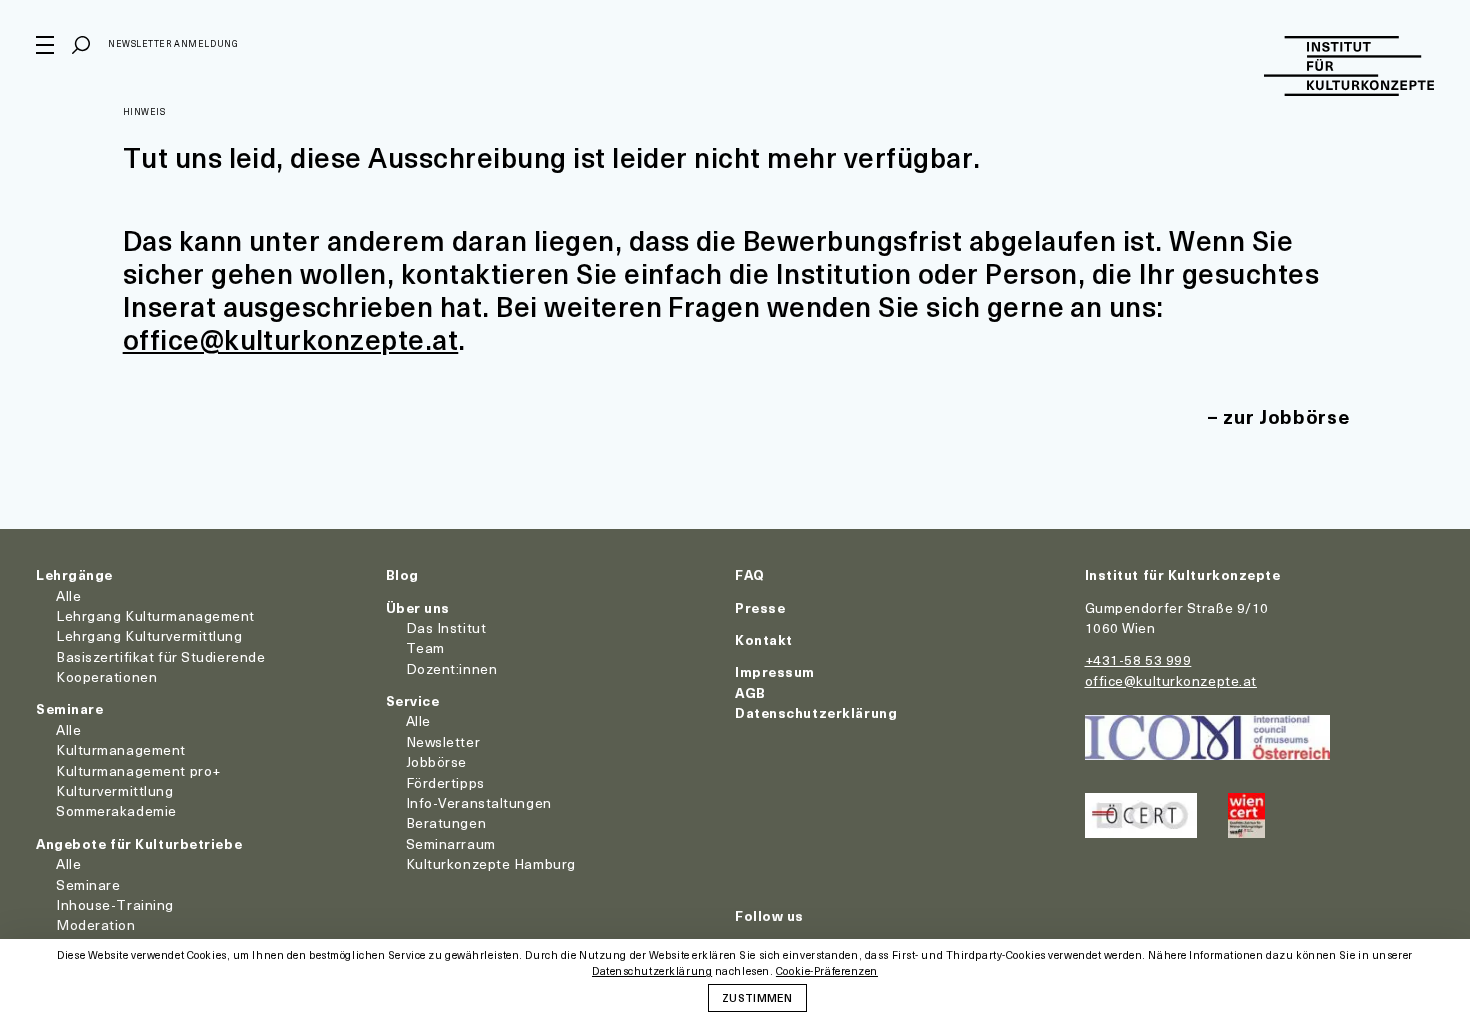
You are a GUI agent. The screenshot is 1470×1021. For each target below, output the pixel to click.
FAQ (750, 574)
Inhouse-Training (115, 904)
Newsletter (443, 741)
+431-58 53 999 (1138, 659)
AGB (750, 692)
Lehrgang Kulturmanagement (155, 615)
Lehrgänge (74, 574)
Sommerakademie (116, 810)
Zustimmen (757, 997)
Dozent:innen (452, 668)
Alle (68, 595)
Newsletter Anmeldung (173, 43)
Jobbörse (436, 761)
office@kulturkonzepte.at (291, 338)
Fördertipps (445, 782)
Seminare (69, 708)
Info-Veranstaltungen (479, 802)
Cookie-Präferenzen (827, 971)
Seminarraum (451, 843)
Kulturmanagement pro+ (138, 770)
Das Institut (446, 627)
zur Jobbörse (1286, 416)
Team (425, 647)
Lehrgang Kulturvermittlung (149, 635)
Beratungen (446, 822)
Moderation (96, 924)
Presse (760, 607)
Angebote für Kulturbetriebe (139, 843)
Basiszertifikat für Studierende (160, 656)
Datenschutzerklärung (816, 712)
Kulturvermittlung (115, 790)
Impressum (775, 671)
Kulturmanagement (121, 749)
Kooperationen (106, 676)
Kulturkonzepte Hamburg (491, 863)
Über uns (418, 607)
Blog (402, 574)
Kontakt (764, 639)
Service (413, 700)
